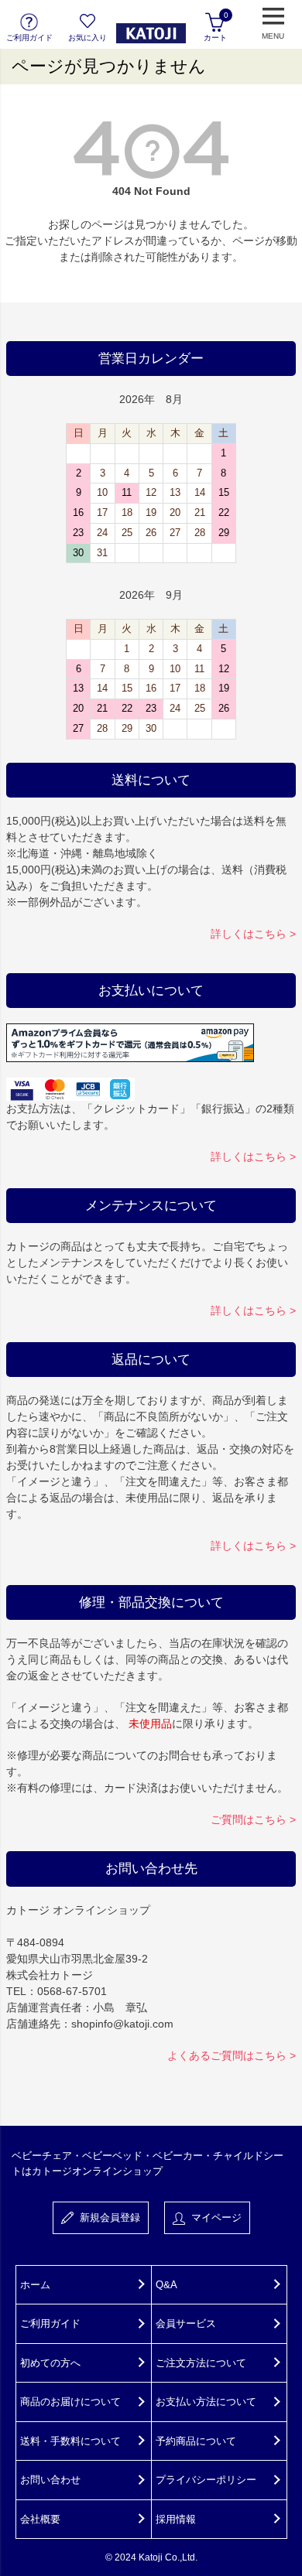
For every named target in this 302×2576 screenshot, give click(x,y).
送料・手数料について (70, 2441)
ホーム (35, 2285)
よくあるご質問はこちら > (232, 2055)
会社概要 (40, 2519)
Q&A (166, 2285)
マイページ (213, 2217)
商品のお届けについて (70, 2402)
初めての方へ (50, 2363)
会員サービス (186, 2323)
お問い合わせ (50, 2480)
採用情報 (176, 2519)
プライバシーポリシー (206, 2480)
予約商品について (196, 2441)
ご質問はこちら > (253, 1819)
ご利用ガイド (50, 2323)
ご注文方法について (201, 2363)
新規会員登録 (107, 2217)
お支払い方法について (206, 2402)
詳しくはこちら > (253, 934)
